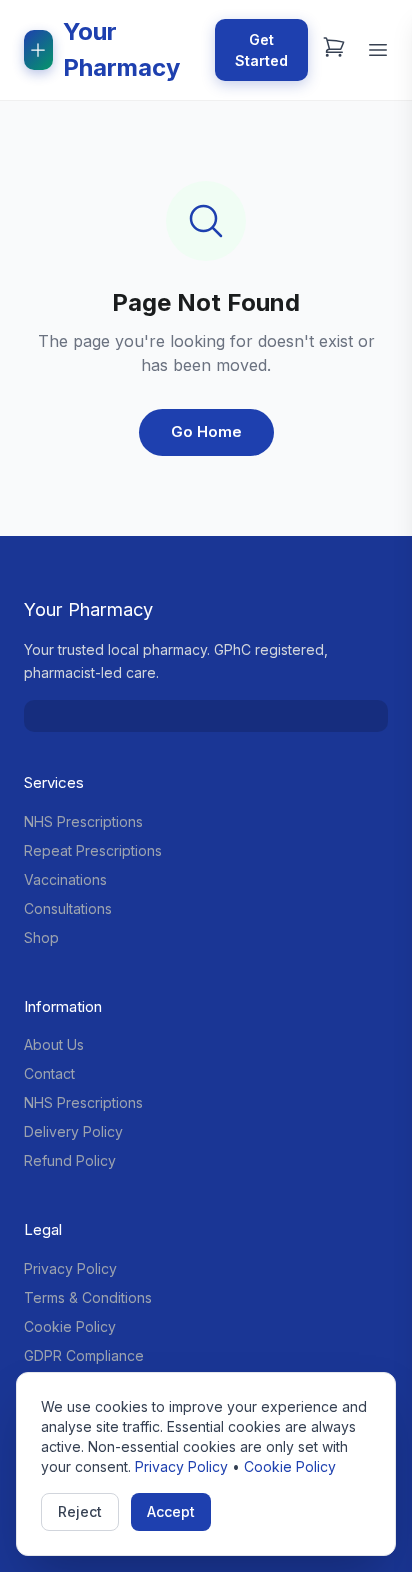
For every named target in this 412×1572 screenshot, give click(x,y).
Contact (49, 1073)
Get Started (261, 50)
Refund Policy (70, 1160)
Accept (171, 1511)
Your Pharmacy (121, 49)
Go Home (206, 431)
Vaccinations (65, 879)
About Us (54, 1044)
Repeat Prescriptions (93, 850)
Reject (80, 1511)
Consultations (68, 908)
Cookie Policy (70, 1326)
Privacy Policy (70, 1268)
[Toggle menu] (378, 50)
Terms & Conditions (88, 1297)
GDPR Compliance (84, 1355)
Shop (41, 937)
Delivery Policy (73, 1131)
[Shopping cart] (334, 47)
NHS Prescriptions (83, 821)
